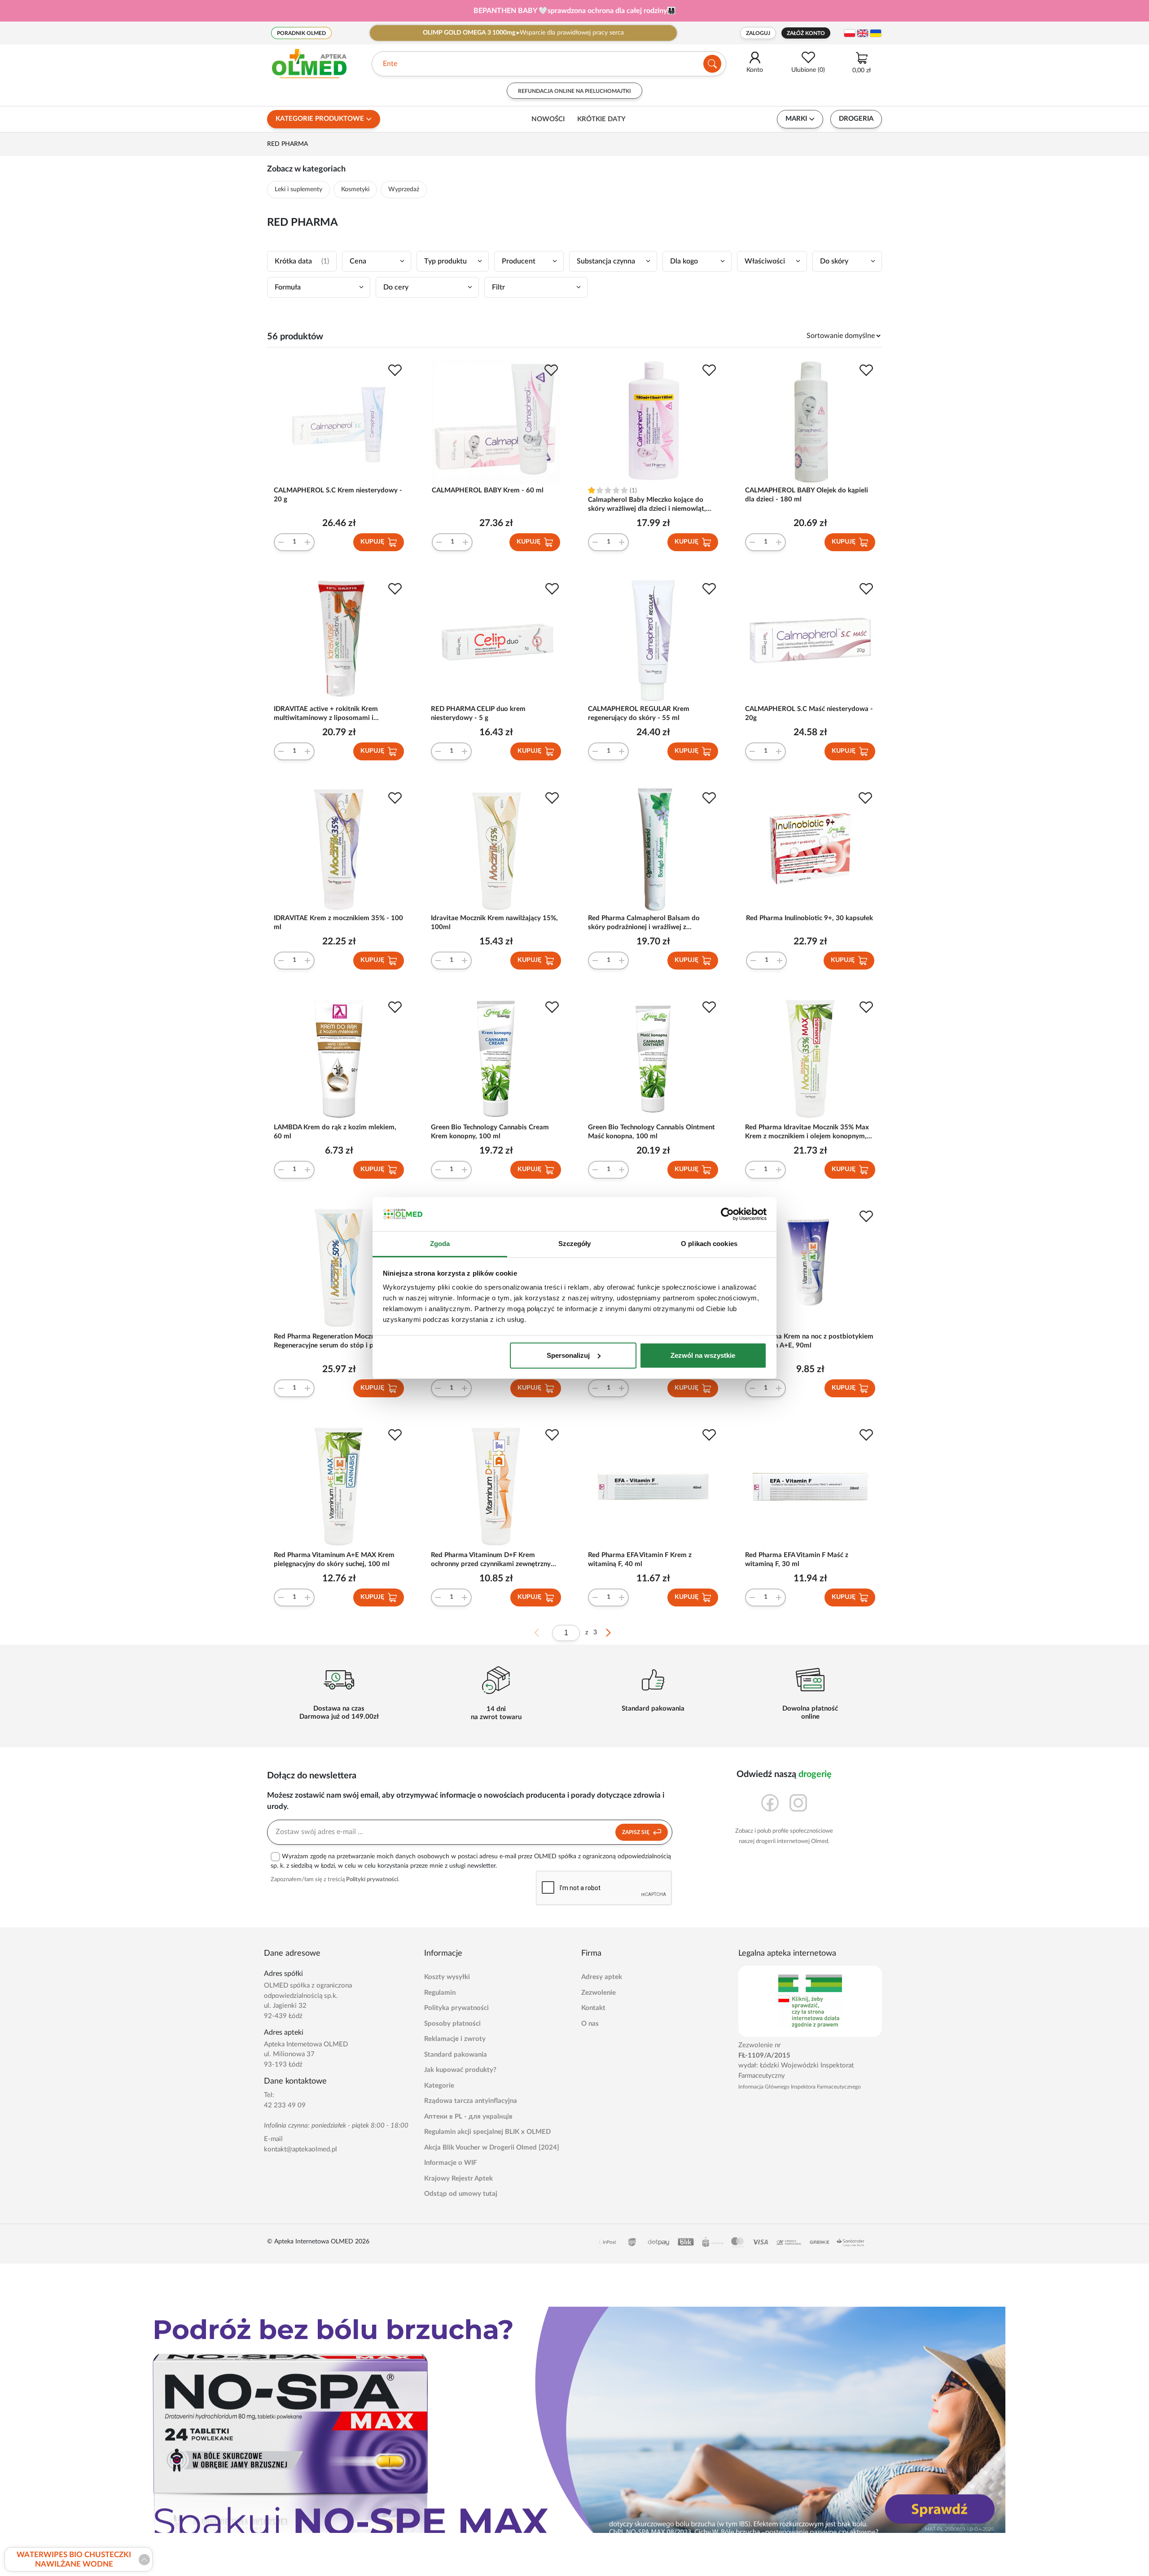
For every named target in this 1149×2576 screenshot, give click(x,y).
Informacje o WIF (450, 2163)
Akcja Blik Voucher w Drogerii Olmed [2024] (492, 2148)
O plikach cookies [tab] (709, 1244)
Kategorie (439, 2086)
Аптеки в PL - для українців (468, 2117)
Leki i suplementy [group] (298, 189)
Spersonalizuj (568, 1355)
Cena (358, 261)
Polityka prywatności (456, 2008)
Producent (519, 261)
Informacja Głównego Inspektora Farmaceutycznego (800, 2087)
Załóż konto (806, 33)
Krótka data (302, 261)
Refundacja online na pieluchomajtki (574, 91)
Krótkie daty (601, 119)
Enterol (394, 64)
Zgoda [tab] (440, 1244)
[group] (574, 11)
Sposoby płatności (452, 2024)
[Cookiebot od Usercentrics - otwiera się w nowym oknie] (727, 1214)
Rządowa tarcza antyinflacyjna (471, 2101)
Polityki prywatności (372, 1880)
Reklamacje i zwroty (455, 2039)
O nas (590, 2024)
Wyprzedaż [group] (404, 189)
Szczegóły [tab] (575, 1244)
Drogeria (856, 119)
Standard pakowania (456, 2055)
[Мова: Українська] (876, 33)
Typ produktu (445, 261)
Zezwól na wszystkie (703, 1355)
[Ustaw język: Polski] (850, 33)
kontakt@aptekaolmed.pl (300, 2149)
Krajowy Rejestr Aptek (458, 2179)
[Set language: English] (863, 33)
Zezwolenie (599, 1993)
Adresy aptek (602, 1977)
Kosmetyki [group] (355, 189)
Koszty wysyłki (447, 1977)
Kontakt (593, 2008)
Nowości (548, 119)
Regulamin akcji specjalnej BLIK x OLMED (487, 2132)
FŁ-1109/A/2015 (764, 2056)
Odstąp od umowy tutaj (461, 2194)
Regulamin (440, 1993)
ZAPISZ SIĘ (636, 1832)
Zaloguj (758, 33)
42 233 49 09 (285, 2105)
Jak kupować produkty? (460, 2070)
